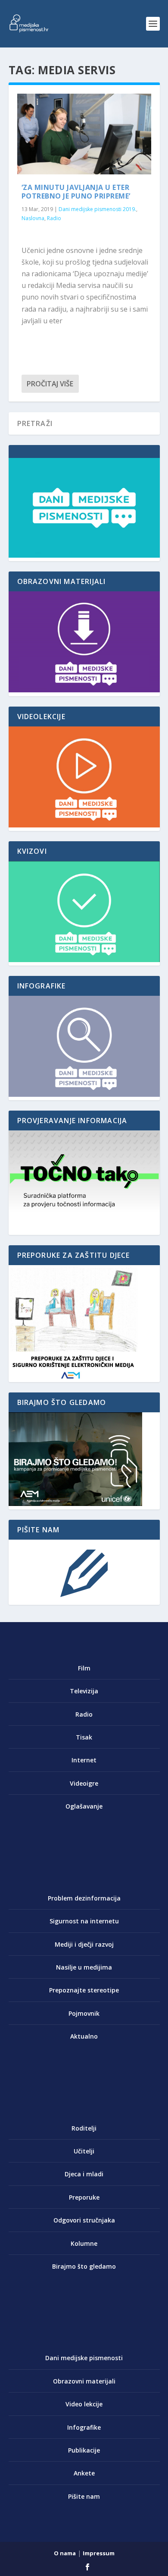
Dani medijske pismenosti (84, 2358)
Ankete (84, 2473)
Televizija (84, 1691)
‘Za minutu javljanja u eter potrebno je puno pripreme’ (76, 192)
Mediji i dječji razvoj (84, 1944)
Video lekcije (84, 2404)
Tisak (84, 1737)
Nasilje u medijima (84, 1967)
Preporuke (84, 2197)
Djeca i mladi (84, 2174)
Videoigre (84, 1783)
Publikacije (84, 2450)
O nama (65, 2553)
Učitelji (84, 2151)
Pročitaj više (50, 384)
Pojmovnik (84, 2013)
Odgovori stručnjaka (84, 2220)
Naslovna (33, 218)
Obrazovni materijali (84, 2381)
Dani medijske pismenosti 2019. (97, 209)
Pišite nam (84, 2496)
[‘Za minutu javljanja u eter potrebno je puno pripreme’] (84, 134)
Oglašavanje (84, 1806)
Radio (54, 218)
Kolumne (84, 2243)
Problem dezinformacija (84, 1898)
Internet (84, 1760)
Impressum (99, 2553)
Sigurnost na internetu (84, 1921)
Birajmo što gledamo (84, 2266)
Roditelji (84, 2128)
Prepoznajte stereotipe (84, 1990)
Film (84, 1668)
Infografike (84, 2427)
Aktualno (84, 2036)
